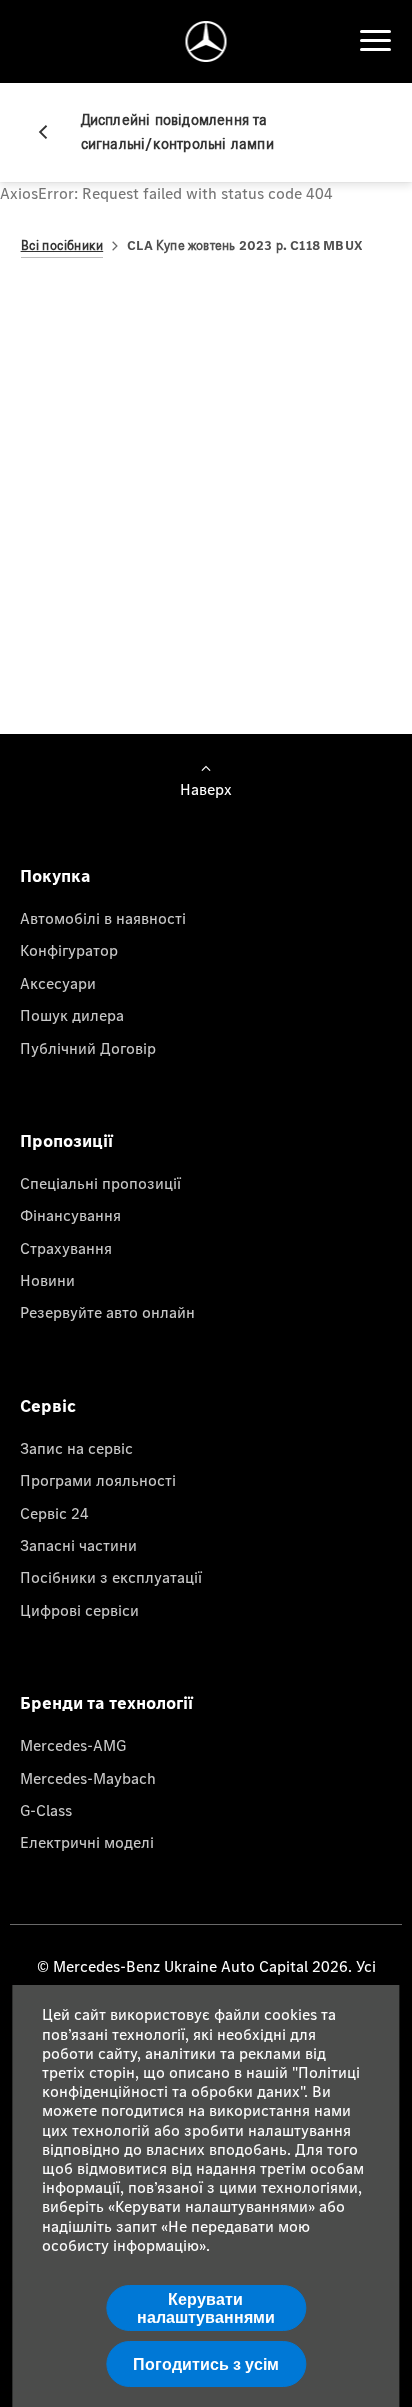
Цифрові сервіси (79, 1610)
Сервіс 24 (54, 1513)
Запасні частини (78, 1545)
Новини (47, 1280)
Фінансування (70, 1215)
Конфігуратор (69, 950)
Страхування (66, 1248)
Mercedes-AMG (73, 1745)
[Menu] (375, 41)
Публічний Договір (88, 1048)
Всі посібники (62, 245)
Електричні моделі (87, 1842)
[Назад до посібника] (51, 132)
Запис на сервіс (76, 1448)
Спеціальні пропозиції (100, 1183)
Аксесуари (58, 983)
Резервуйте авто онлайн (107, 1312)
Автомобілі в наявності (103, 918)
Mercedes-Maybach (88, 1778)
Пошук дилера (72, 1015)
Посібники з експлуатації (111, 1577)
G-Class (46, 1810)
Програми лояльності (98, 1480)
